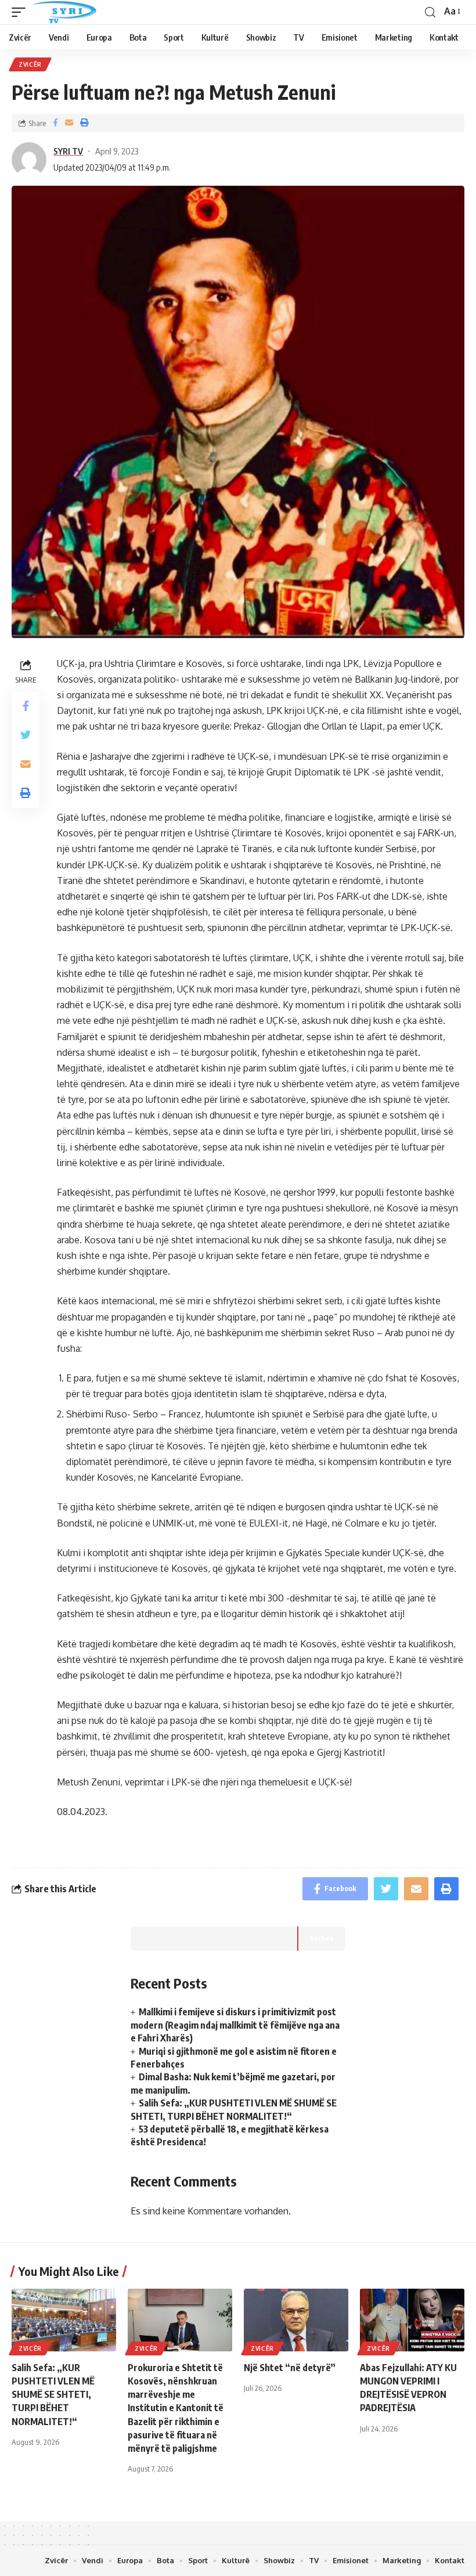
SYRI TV (68, 151)
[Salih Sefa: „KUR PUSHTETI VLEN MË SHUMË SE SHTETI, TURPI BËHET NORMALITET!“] (64, 2320)
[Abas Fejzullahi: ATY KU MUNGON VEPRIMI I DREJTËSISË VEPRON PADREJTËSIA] (412, 2320)
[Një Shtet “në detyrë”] (296, 2320)
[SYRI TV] (64, 12)
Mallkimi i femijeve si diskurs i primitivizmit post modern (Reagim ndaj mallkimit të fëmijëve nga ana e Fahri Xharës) (235, 2025)
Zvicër (30, 64)
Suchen (322, 1938)
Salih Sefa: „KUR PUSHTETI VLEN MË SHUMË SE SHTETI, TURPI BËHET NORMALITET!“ (53, 2395)
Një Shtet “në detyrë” (290, 2368)
